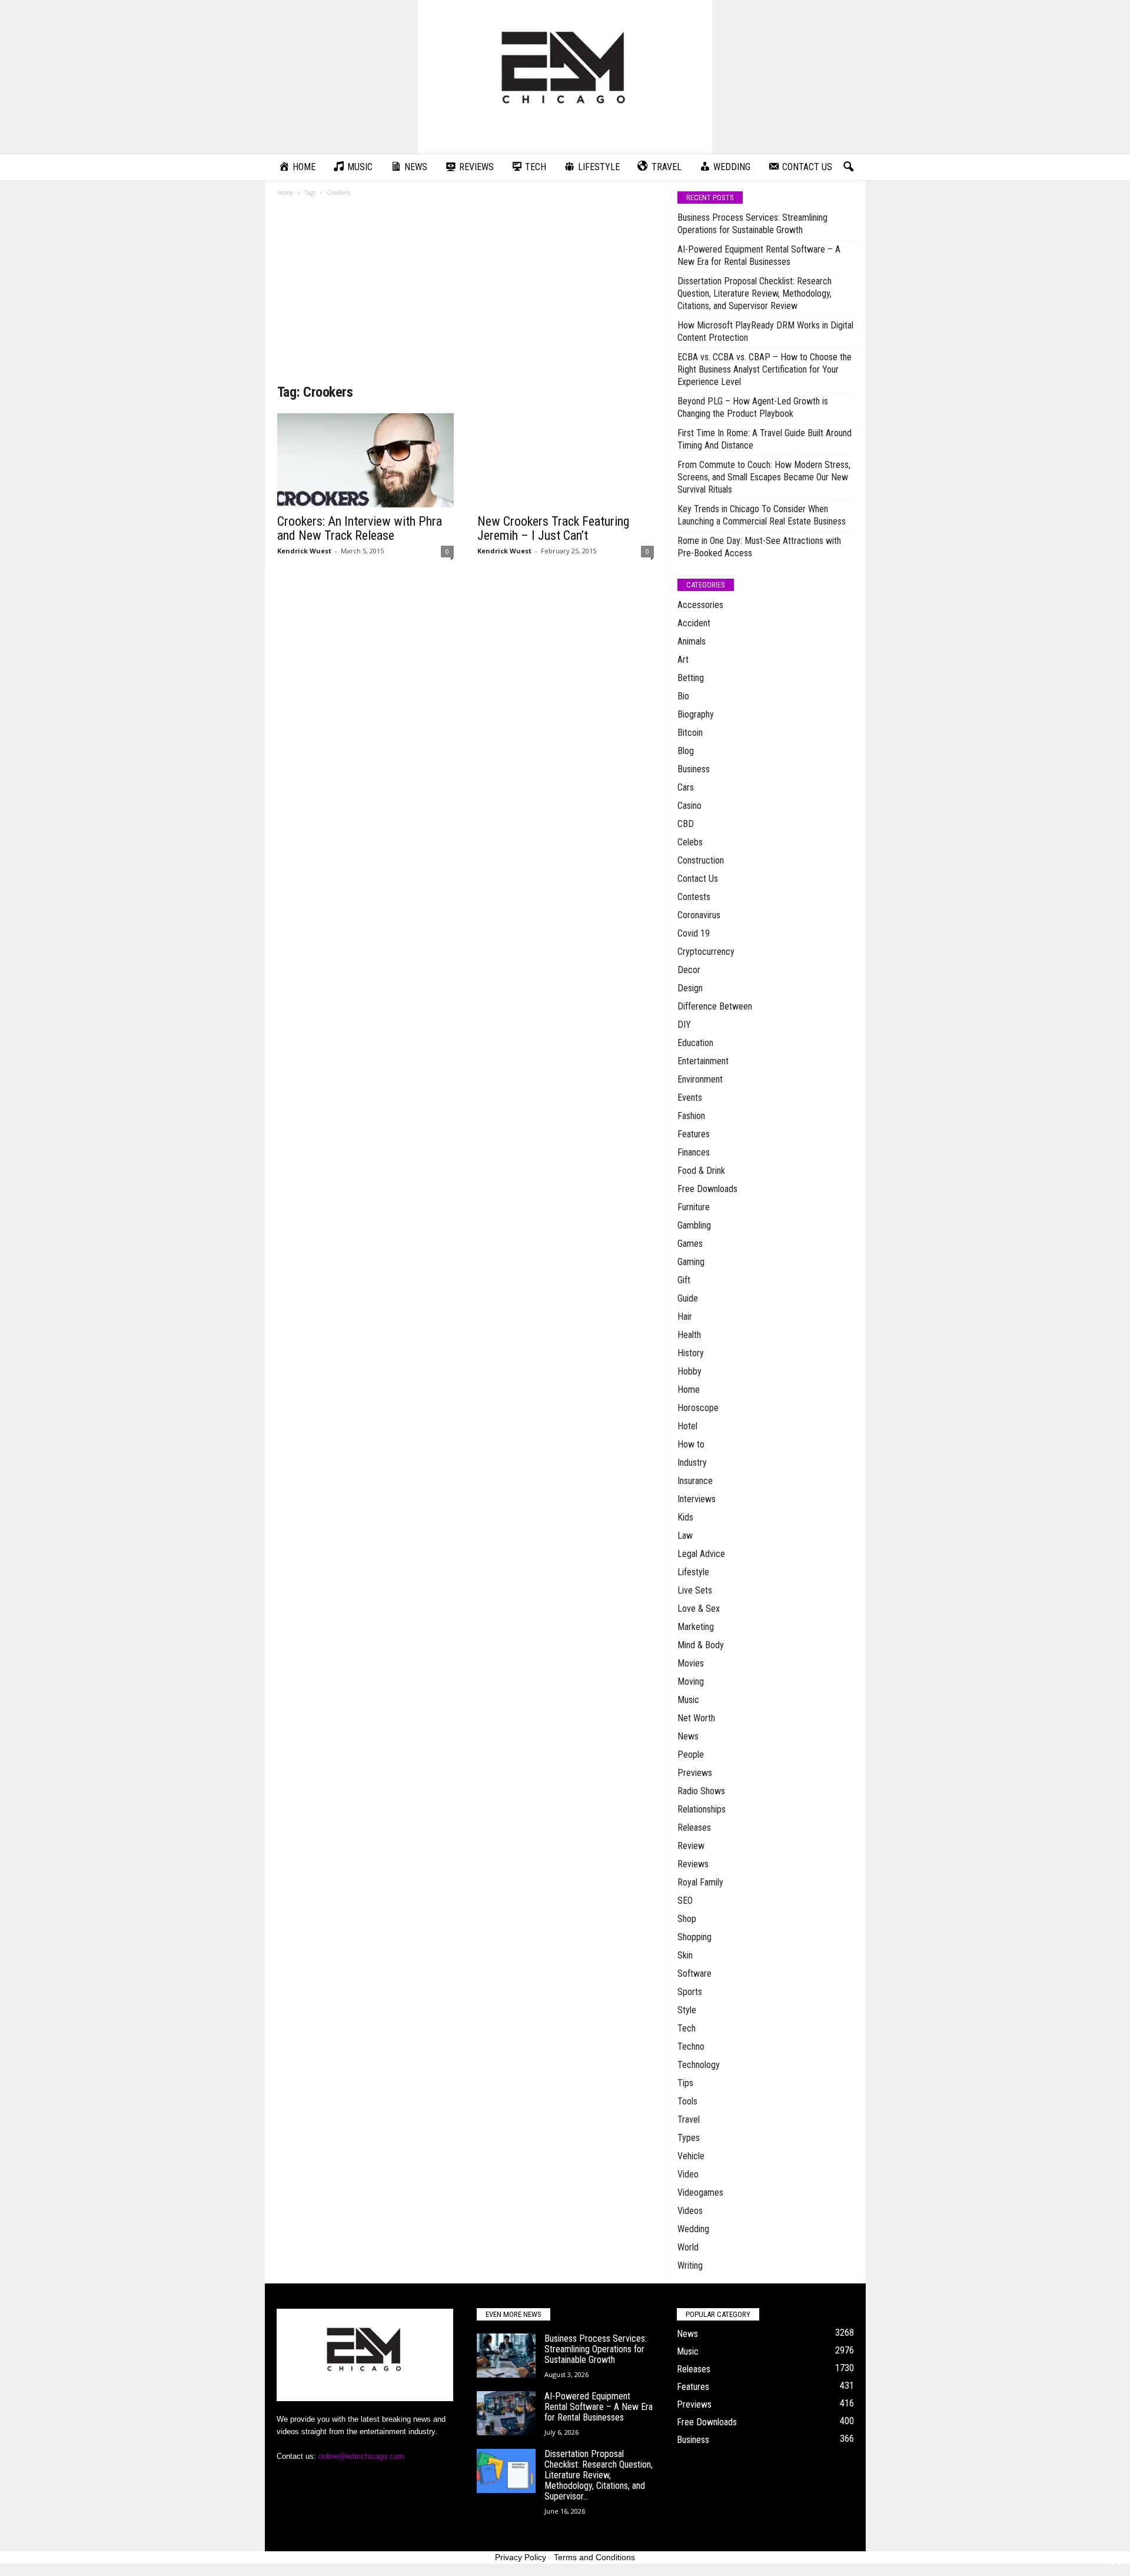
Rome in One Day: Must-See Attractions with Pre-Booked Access (759, 547)
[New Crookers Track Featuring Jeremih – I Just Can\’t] (566, 460)
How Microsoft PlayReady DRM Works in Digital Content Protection (765, 331)
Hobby (689, 1371)
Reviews (693, 1864)
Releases (694, 1828)
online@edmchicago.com (361, 2456)
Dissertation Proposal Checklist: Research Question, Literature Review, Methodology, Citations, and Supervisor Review (755, 293)
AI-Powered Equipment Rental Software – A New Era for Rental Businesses (759, 255)
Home (285, 192)
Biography (696, 714)
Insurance (695, 1481)
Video (688, 2174)
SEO (685, 1901)
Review (691, 1846)
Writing (690, 2265)
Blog (686, 751)
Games (690, 1244)
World (688, 2247)
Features (694, 1134)
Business (694, 769)
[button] (848, 167)
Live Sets (695, 1590)
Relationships (702, 1809)
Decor (689, 970)
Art (683, 660)
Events (690, 1098)
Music (688, 1700)
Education (695, 1043)
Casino (689, 806)
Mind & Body (701, 1645)
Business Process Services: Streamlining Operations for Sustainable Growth (752, 224)
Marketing (696, 1627)
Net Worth (696, 1718)
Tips (685, 2083)
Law (685, 1536)
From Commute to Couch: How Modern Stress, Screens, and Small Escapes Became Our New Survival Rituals (764, 477)
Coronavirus (699, 915)
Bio (683, 696)
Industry (692, 1463)
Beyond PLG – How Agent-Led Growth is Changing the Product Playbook (753, 407)
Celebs (690, 842)
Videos (690, 2211)
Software (694, 1974)
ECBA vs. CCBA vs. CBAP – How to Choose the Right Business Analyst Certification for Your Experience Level (765, 369)
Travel (689, 2119)
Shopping (694, 1937)
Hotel (687, 1426)
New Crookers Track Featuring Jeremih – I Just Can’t (553, 528)
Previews (695, 1773)
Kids (685, 1517)
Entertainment (703, 1061)
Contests (694, 897)
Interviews (697, 1499)
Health (689, 1335)
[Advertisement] (466, 294)
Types (689, 2138)
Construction (701, 860)
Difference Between (715, 1006)
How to (691, 1444)
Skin (685, 1955)
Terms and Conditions (594, 2557)
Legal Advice (701, 1554)
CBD (686, 824)
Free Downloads (707, 1189)
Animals (692, 641)
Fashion (691, 1116)
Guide (688, 1298)
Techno (691, 2046)
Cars (686, 787)
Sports (690, 1992)
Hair (685, 1317)
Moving (691, 1682)
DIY (684, 1025)
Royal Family (700, 1882)
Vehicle (691, 2156)
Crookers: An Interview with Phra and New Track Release (360, 528)
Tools (687, 2101)
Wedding (693, 2229)
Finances (694, 1152)
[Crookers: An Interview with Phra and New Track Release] (365, 460)
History (691, 1353)
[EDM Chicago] (565, 77)
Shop (687, 1919)
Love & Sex (699, 1609)
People (691, 1755)
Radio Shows (701, 1791)
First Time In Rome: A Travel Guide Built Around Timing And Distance (765, 439)
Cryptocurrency (706, 952)
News (688, 1736)
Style (687, 2010)
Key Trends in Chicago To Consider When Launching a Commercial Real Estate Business (762, 515)
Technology (699, 2065)
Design (690, 988)
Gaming (691, 1262)
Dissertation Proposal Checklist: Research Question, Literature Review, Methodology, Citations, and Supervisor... (599, 2475)
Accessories (700, 605)
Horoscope (698, 1408)
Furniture (694, 1207)
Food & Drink (701, 1171)
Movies (691, 1663)
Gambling (694, 1225)
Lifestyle (693, 1572)
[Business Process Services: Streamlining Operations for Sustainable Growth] (506, 2356)
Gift (684, 1280)
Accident (694, 623)
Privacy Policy (521, 2557)
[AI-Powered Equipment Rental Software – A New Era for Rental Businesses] (506, 2413)
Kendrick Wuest (304, 551)
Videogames (700, 2192)
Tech (687, 2028)
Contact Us (698, 879)
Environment (700, 1079)
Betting (691, 678)
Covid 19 (694, 933)
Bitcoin (690, 733)
